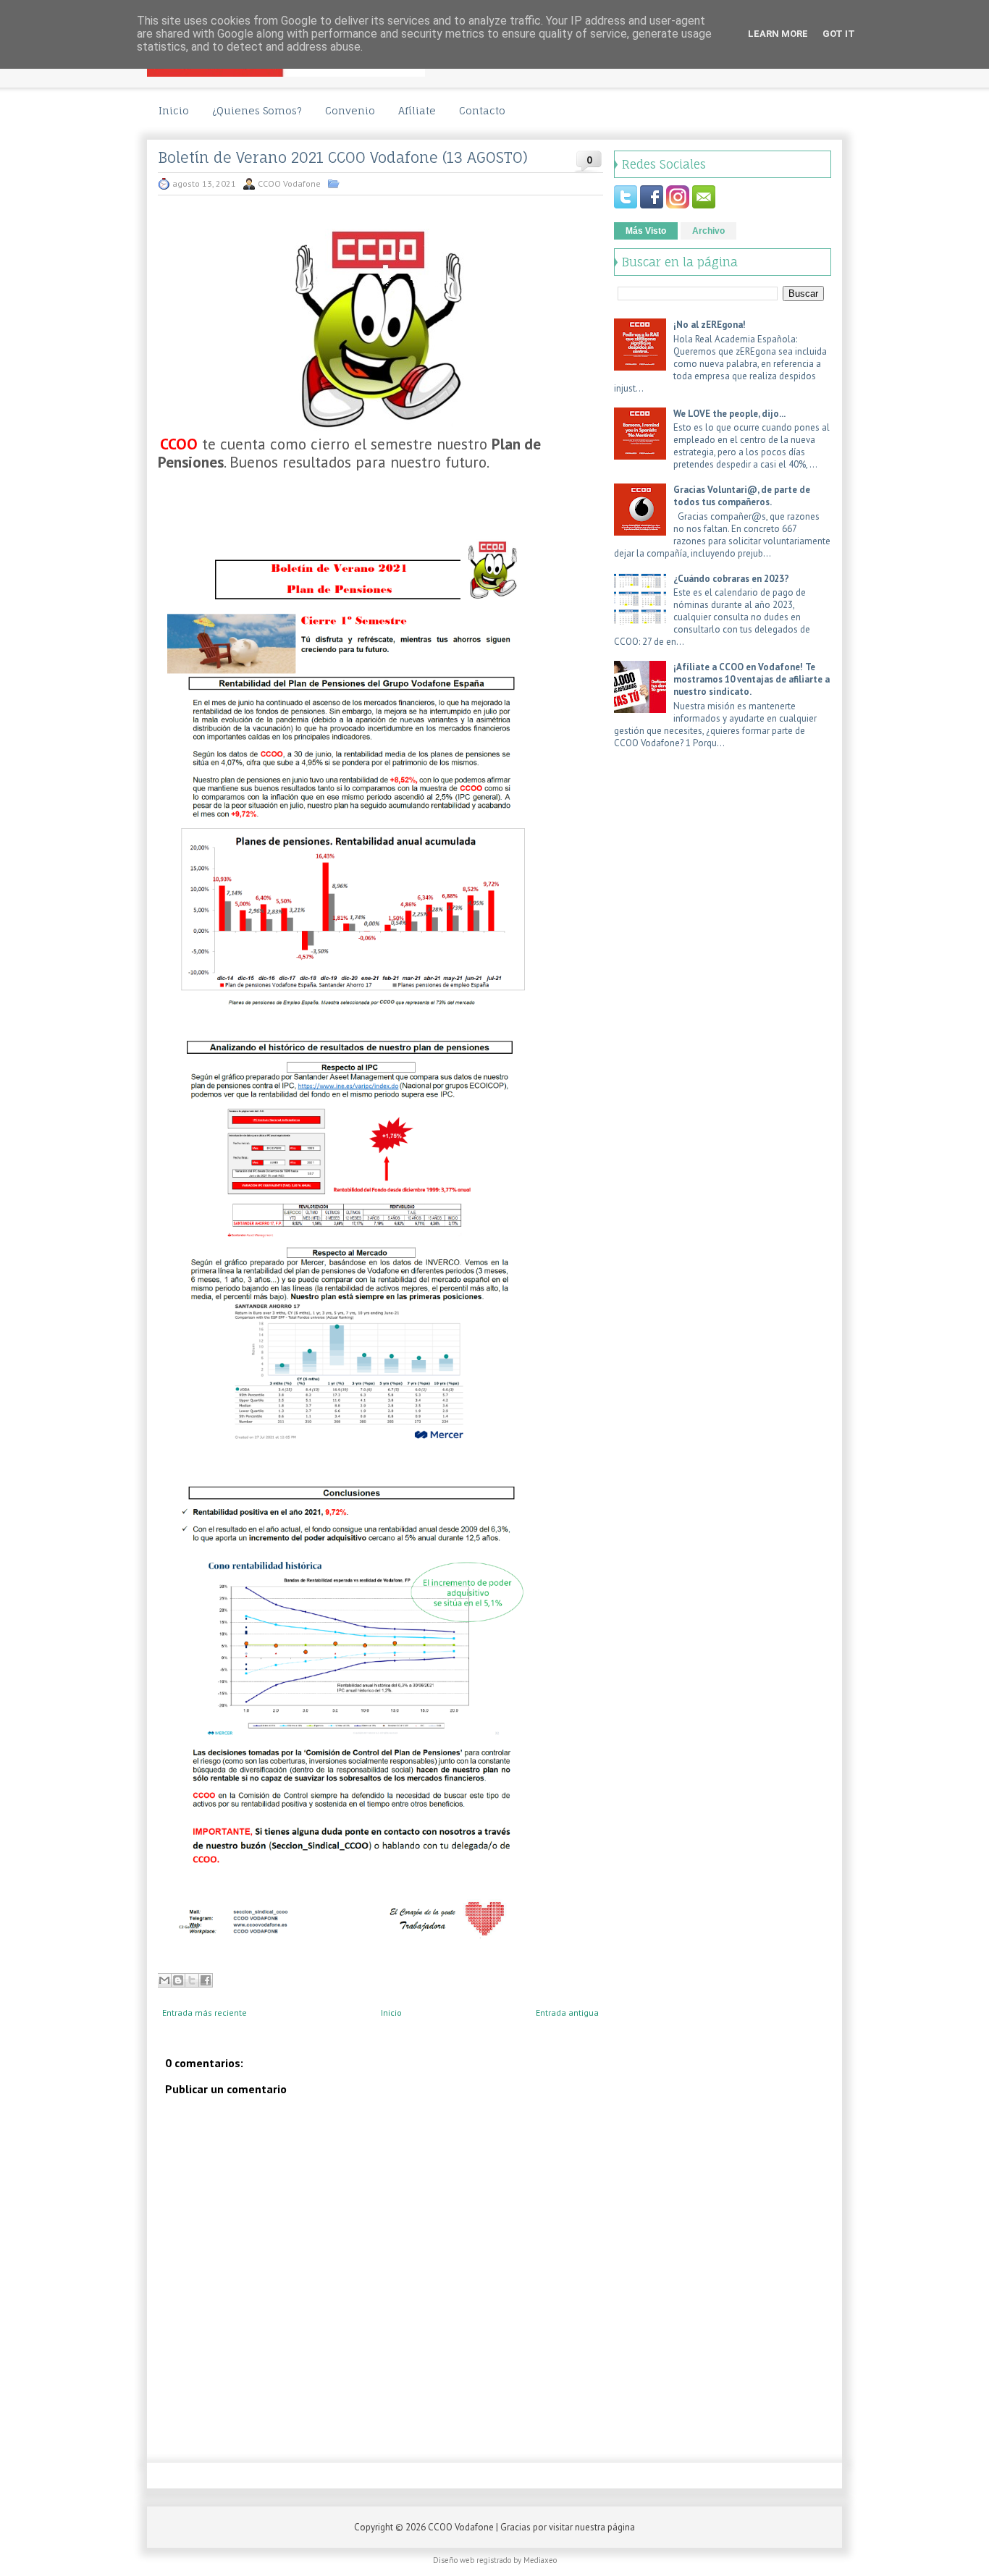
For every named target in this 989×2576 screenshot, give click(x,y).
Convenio (350, 110)
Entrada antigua (567, 2013)
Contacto (482, 110)
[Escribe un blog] (178, 1980)
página (621, 2527)
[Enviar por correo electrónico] (164, 1980)
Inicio (174, 110)
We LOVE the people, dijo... (729, 414)
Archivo (708, 231)
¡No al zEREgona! (710, 325)
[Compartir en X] (192, 1980)
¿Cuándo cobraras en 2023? (731, 579)
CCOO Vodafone (461, 2527)
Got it (839, 34)
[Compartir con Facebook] (206, 1980)
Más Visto (646, 231)
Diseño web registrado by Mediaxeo (495, 2560)
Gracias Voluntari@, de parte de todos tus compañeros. (742, 496)
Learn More (778, 34)
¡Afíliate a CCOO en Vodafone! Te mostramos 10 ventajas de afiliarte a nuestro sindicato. (752, 679)
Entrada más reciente (205, 2013)
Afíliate (417, 110)
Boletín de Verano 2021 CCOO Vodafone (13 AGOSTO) (343, 158)
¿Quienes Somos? (257, 110)
